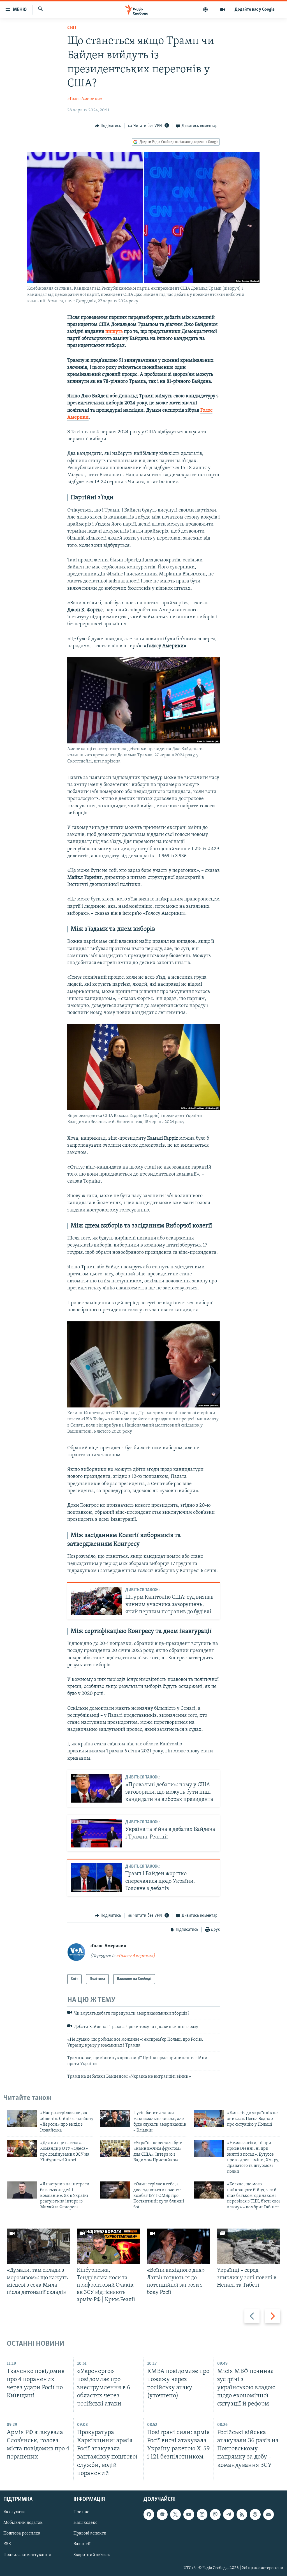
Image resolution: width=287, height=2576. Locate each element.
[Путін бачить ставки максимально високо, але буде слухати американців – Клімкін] (115, 2119)
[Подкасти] (206, 10)
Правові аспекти (90, 2533)
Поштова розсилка (22, 2533)
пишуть (114, 332)
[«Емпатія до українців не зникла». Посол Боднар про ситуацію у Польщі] (209, 2119)
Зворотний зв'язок (92, 2555)
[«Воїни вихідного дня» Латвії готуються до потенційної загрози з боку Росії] (179, 2246)
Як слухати (14, 2512)
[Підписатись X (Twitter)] (175, 2514)
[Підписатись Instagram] (202, 2514)
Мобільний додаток (23, 2523)
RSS (7, 2544)
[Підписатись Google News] (162, 2514)
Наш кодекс (85, 2523)
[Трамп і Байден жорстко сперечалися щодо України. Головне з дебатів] (96, 1877)
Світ (72, 28)
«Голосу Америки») (136, 1956)
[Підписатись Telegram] (228, 2514)
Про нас (81, 2512)
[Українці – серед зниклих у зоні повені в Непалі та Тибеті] (249, 2246)
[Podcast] (255, 2514)
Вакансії (82, 2544)
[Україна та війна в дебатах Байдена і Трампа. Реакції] (96, 1833)
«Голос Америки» (85, 99)
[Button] (108, 126)
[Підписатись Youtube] (189, 2514)
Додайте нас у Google (255, 10)
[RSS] (242, 2514)
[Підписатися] (269, 2514)
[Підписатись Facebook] (149, 2514)
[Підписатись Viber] (215, 2514)
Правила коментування (27, 2555)
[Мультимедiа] (223, 10)
